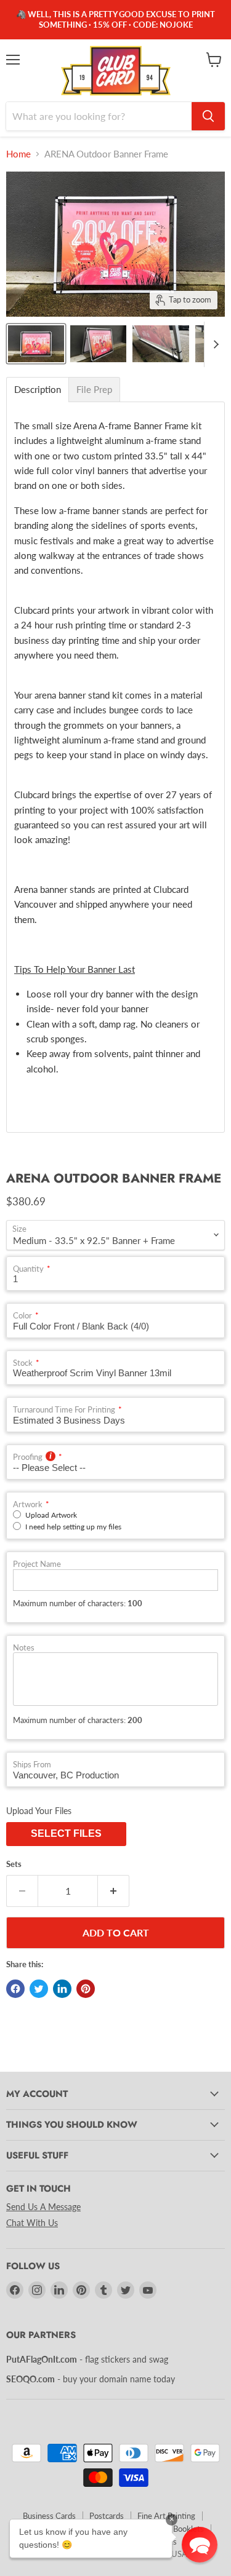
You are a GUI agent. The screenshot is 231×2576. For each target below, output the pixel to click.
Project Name (37, 1564)
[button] (200, 2545)
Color (22, 1316)
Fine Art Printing (166, 2516)
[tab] (38, 390)
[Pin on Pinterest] (86, 1989)
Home (18, 154)
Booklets (188, 2529)
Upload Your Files (39, 1811)
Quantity (28, 1269)
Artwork (28, 1504)
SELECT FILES (66, 1833)
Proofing (28, 1457)
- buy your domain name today (91, 2379)
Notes (24, 1648)
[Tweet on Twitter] (39, 1989)
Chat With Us (32, 2223)
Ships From (32, 1765)
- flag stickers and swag (87, 2359)
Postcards (107, 2516)
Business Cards (49, 2516)
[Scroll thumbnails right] (214, 344)
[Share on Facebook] (15, 1989)
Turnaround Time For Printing (64, 1410)
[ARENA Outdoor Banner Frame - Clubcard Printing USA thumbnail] (36, 344)
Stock (23, 1363)
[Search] (208, 116)
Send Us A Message (43, 2207)
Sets (14, 1864)
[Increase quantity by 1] (114, 1891)
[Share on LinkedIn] (62, 1989)
